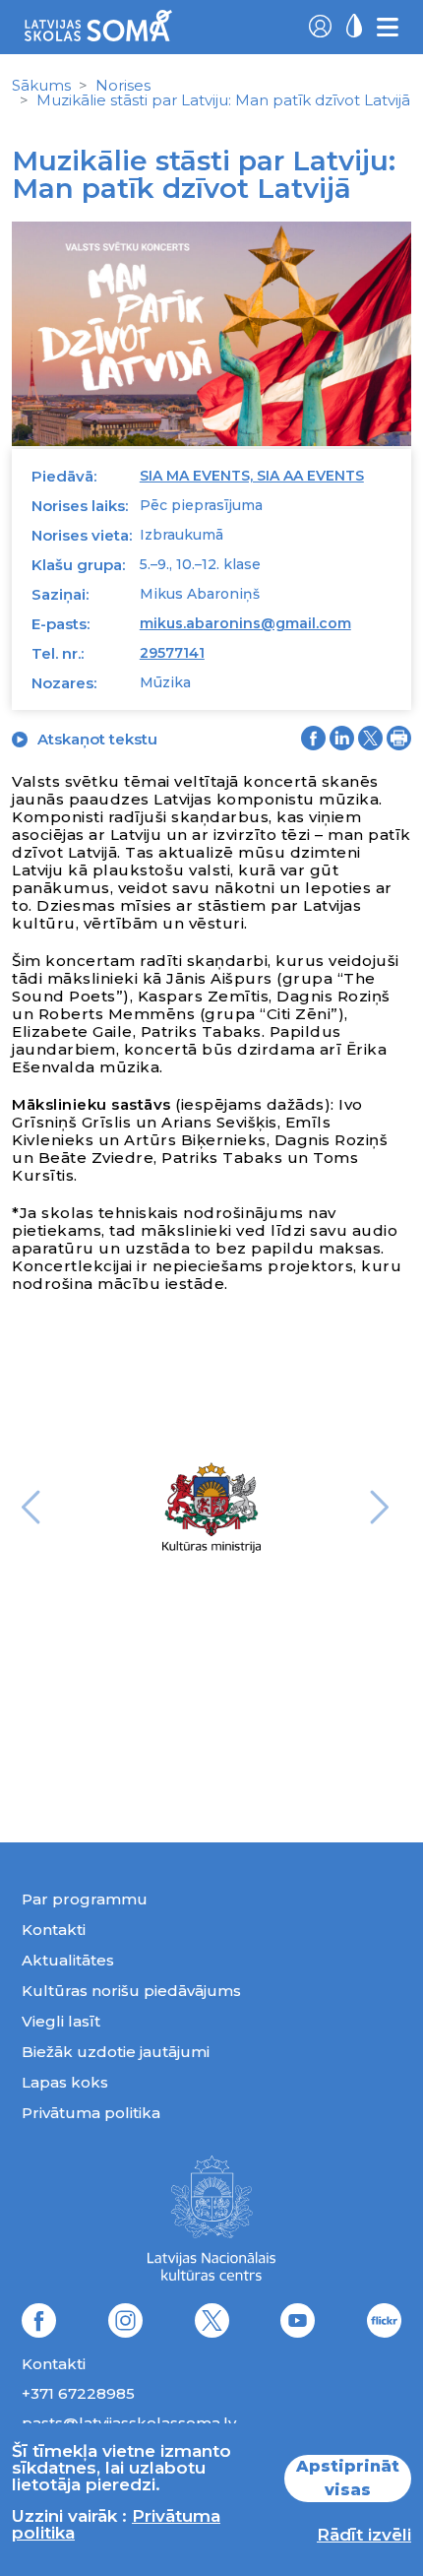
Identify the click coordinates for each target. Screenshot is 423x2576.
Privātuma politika (91, 2113)
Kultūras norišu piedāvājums (131, 1991)
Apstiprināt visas (348, 2478)
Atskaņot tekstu (97, 739)
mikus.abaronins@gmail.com (245, 623)
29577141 (172, 653)
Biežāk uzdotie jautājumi (116, 2052)
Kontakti (54, 1930)
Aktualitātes (68, 1960)
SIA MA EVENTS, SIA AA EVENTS (252, 476)
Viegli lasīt (61, 2021)
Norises (123, 85)
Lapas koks (65, 2082)
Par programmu (85, 1899)
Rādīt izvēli (364, 2535)
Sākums (41, 85)
